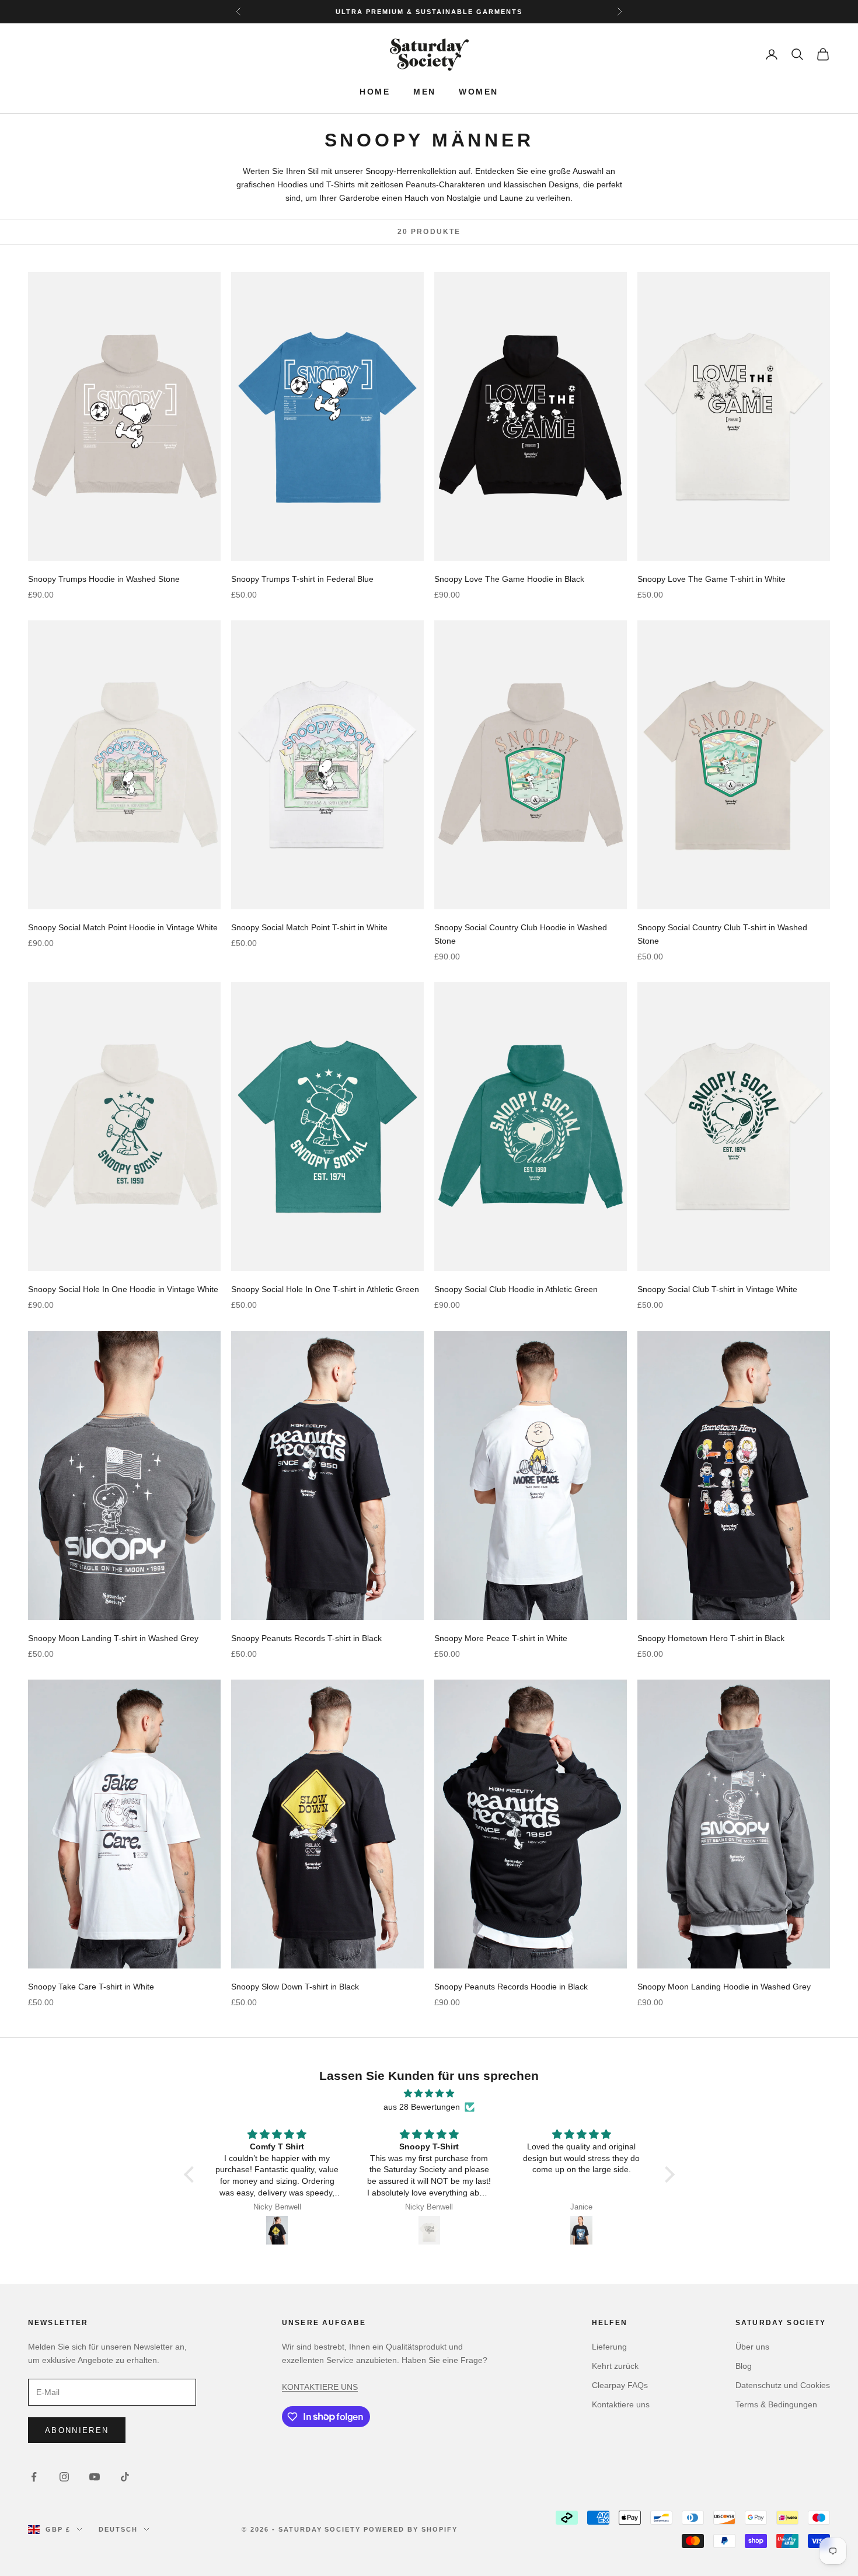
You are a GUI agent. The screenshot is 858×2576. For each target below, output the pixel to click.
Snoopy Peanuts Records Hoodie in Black (511, 1987)
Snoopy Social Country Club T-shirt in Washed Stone (722, 934)
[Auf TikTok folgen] (125, 2477)
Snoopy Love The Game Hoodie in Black (509, 579)
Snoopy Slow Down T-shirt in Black (295, 1987)
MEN (424, 92)
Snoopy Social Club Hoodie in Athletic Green (516, 1289)
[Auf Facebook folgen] (34, 2477)
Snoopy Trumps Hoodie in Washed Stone (104, 579)
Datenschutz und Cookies (783, 2385)
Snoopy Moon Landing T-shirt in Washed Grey (113, 1638)
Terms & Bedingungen (776, 2404)
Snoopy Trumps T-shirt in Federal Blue (302, 579)
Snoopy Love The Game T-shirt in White (711, 579)
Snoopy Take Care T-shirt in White (91, 1987)
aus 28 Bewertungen (422, 2107)
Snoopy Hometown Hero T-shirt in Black (711, 1638)
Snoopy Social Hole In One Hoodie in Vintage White (123, 1289)
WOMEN (478, 92)
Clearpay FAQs (620, 2385)
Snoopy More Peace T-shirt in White (501, 1638)
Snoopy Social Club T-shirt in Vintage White (717, 1289)
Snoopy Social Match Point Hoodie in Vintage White (123, 927)
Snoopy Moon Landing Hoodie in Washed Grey (724, 1987)
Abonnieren (77, 2430)
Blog (744, 2366)
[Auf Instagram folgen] (64, 2477)
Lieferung (609, 2347)
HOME (375, 92)
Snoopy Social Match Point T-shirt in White (309, 927)
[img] (429, 2093)
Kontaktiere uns (621, 2404)
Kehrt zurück (615, 2366)
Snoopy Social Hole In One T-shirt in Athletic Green (325, 1289)
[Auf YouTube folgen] (95, 2477)
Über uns (752, 2347)
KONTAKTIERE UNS (320, 2387)
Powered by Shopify (411, 2529)
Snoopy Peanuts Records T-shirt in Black (306, 1638)
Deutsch (118, 2529)
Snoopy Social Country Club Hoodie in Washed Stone (521, 934)
